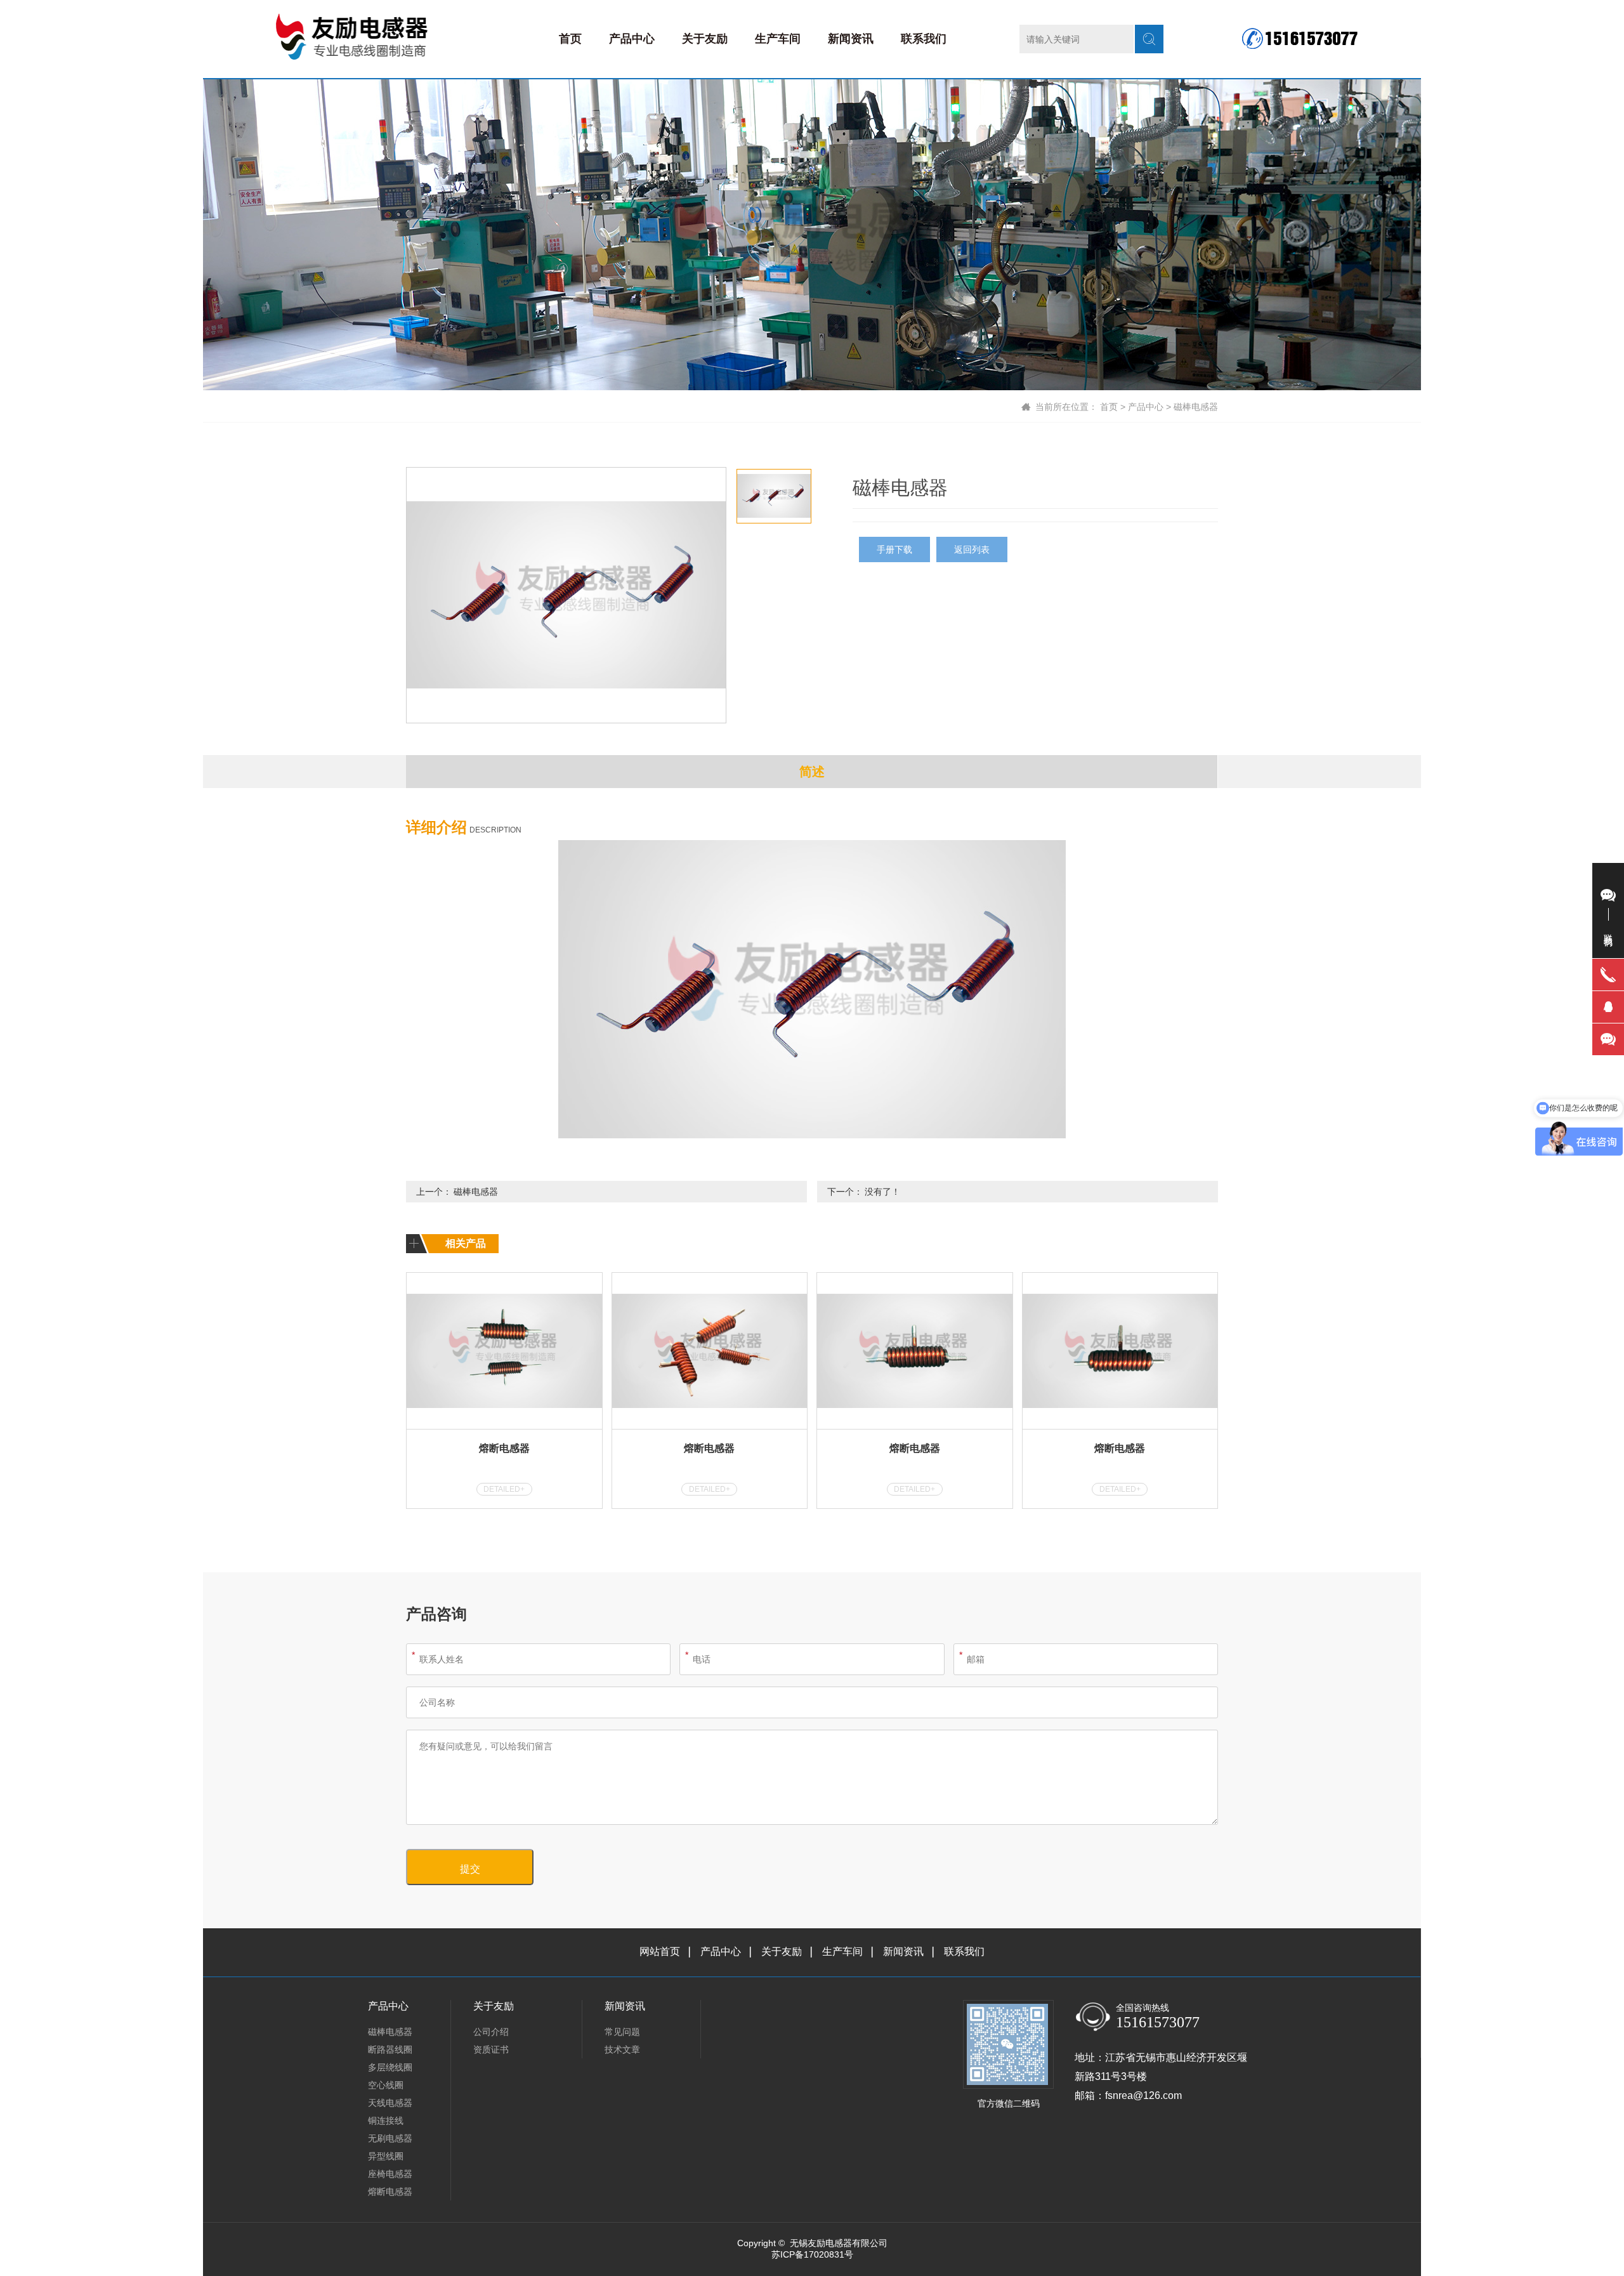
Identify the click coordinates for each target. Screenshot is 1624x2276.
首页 (570, 39)
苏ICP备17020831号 (812, 2254)
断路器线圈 (390, 2049)
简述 (812, 772)
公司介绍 (491, 2032)
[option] (566, 595)
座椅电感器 (390, 2174)
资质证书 (491, 2049)
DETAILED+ (504, 1489)
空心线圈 (386, 2085)
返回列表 (972, 549)
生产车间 (778, 39)
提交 (470, 1869)
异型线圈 (386, 2156)
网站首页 (660, 1951)
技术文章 (622, 2049)
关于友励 (705, 39)
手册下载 (894, 549)
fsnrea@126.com (1143, 2095)
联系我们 (924, 39)
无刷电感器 (390, 2138)
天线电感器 (390, 2103)
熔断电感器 (504, 1448)
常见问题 (622, 2032)
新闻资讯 (851, 39)
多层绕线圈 (390, 2067)
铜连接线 (386, 2121)
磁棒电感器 (1196, 407)
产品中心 (632, 39)
